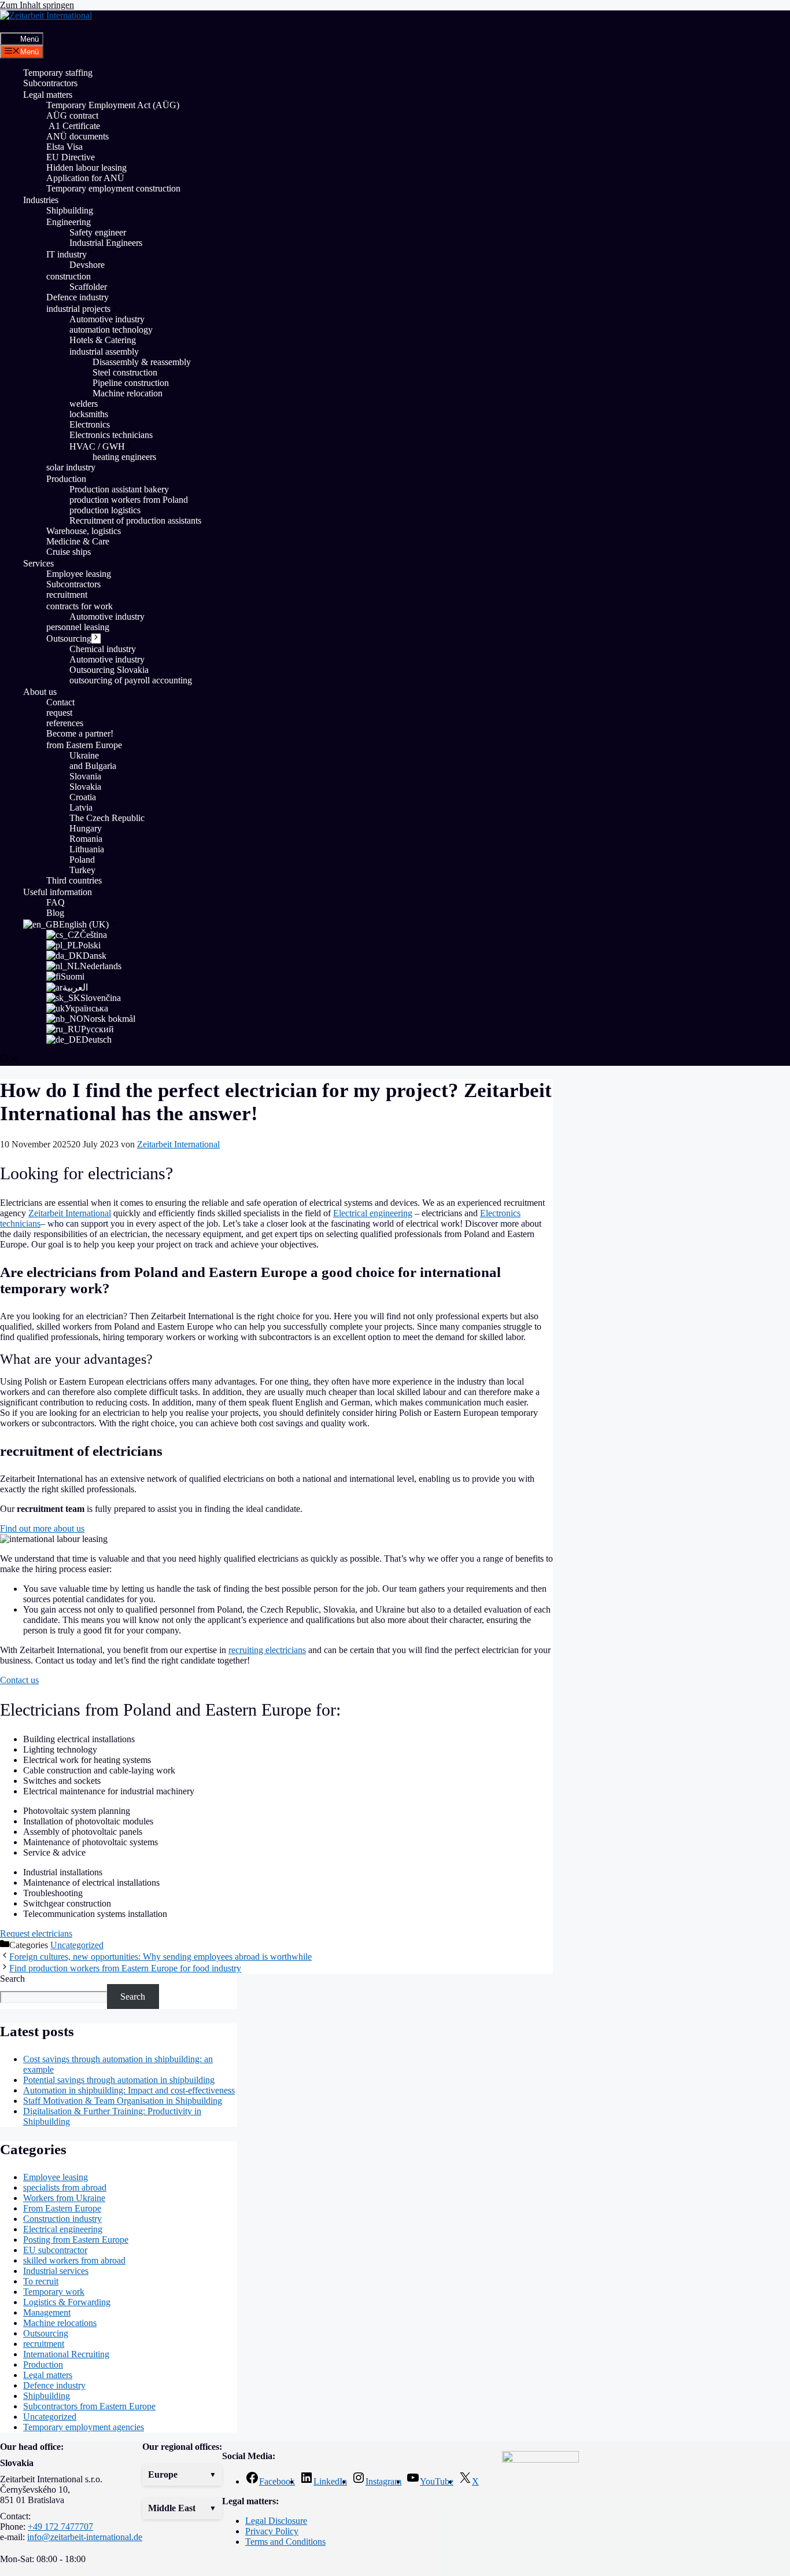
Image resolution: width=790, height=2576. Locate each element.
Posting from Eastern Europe (76, 2240)
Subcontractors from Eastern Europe (89, 2406)
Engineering (69, 222)
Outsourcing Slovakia (109, 670)
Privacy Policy (272, 2531)
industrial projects (78, 309)
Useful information (58, 892)
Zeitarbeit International (70, 1213)
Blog (55, 913)
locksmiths (89, 414)
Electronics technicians (111, 435)
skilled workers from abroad (74, 2260)
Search (12, 1979)
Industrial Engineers (106, 243)
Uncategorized (77, 1945)
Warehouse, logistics (84, 531)
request (59, 713)
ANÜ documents (77, 136)
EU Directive (71, 157)
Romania (86, 839)
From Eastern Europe (62, 2208)
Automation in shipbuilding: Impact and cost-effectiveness (129, 2090)
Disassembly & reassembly (142, 362)
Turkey (82, 870)
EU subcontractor (55, 2250)
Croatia (83, 797)
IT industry (67, 254)
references (65, 723)
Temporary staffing (58, 73)
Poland (82, 860)
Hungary (86, 828)
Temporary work (54, 2292)
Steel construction (125, 372)
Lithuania (87, 849)
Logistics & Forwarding (67, 2302)
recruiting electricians (267, 1650)
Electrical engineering (373, 1213)
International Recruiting (66, 2354)
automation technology (111, 330)
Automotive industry (107, 319)
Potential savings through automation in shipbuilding (119, 2080)
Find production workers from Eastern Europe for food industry (125, 1968)
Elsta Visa (64, 147)
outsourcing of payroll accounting (131, 680)
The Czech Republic (107, 818)
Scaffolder (88, 287)
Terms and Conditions (285, 2542)
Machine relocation (129, 393)
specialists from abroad (65, 2187)
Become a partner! (80, 733)
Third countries (74, 880)
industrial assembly (104, 352)
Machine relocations (60, 2323)
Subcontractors (50, 83)
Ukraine (84, 755)
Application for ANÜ (85, 178)
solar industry (71, 467)
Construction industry (62, 2219)
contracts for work (80, 606)
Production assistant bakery (119, 489)
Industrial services (56, 2271)
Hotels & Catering (103, 340)
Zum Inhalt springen (37, 5)
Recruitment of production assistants (135, 520)
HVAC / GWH (97, 446)
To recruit (41, 2281)
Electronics (90, 424)
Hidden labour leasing (86, 168)
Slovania (85, 776)
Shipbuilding (70, 210)
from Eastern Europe (84, 745)
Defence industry (77, 297)
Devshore (87, 265)
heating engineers (124, 457)
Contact (60, 702)
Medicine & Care (78, 541)
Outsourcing (69, 639)
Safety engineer (98, 232)
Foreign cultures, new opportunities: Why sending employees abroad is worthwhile (160, 1957)
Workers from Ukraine (64, 2198)
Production (66, 479)
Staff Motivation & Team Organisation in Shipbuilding (123, 2101)
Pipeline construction (131, 383)
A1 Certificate (73, 126)
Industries (41, 200)
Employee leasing (79, 574)
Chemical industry (103, 649)
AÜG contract (72, 115)
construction (69, 276)
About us (40, 692)
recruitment (67, 595)
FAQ (56, 902)
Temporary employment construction (113, 188)
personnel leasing (78, 627)
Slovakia (85, 787)
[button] (182, 2475)
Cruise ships (69, 552)
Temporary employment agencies (84, 2427)
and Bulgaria (93, 766)
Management (47, 2312)
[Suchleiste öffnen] (9, 27)
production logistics (105, 510)
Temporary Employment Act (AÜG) (113, 105)
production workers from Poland (129, 500)
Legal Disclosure (276, 2521)
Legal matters (48, 95)
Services (38, 563)
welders (84, 404)
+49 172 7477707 (60, 2527)
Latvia (81, 807)
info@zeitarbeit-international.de (85, 2537)
